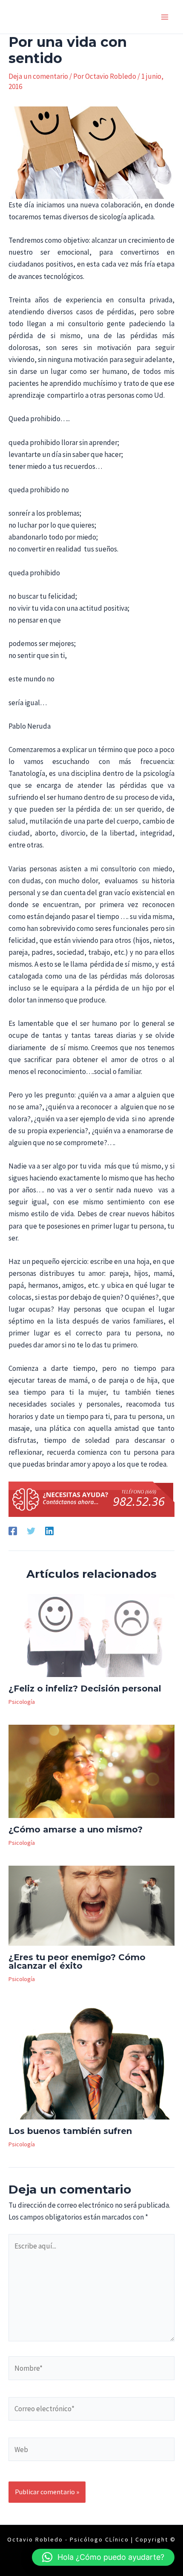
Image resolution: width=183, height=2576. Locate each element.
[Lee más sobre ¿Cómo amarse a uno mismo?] (91, 1771)
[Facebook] (13, 1530)
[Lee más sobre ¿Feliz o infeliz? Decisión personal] (91, 1635)
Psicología (22, 1702)
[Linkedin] (49, 1530)
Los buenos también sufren (70, 2131)
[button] (103, 2557)
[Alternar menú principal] (165, 17)
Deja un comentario (38, 76)
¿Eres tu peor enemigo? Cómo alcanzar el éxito (77, 1961)
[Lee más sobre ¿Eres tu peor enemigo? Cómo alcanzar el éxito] (91, 1905)
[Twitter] (31, 1530)
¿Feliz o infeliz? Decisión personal (85, 1689)
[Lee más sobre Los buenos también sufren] (91, 2060)
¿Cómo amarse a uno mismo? (76, 1829)
